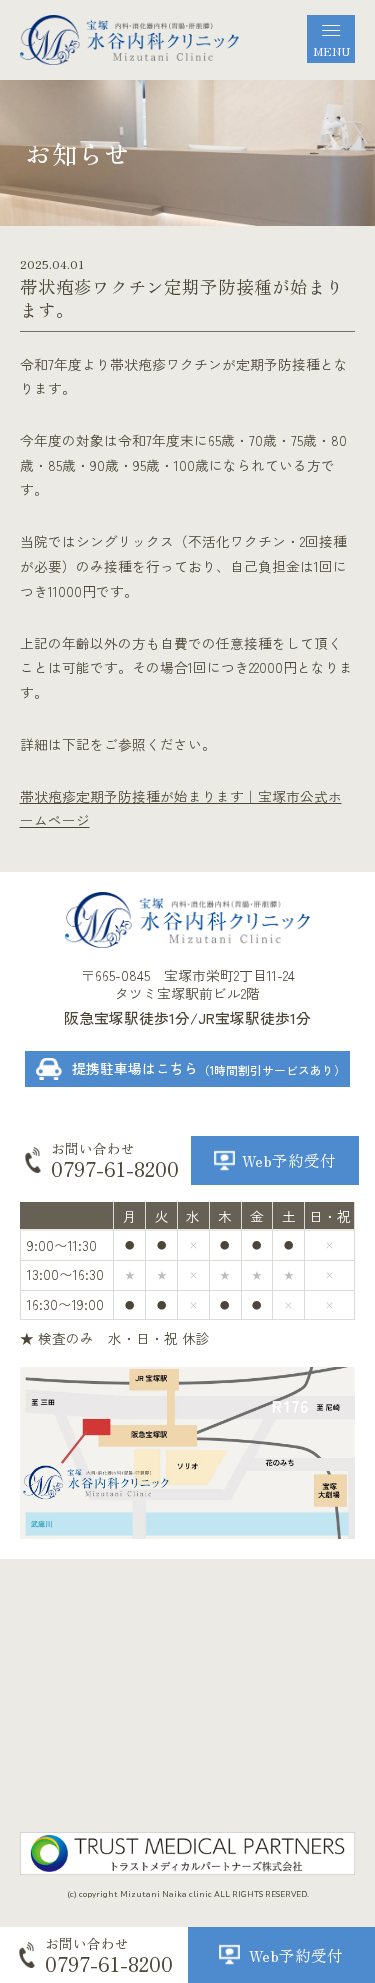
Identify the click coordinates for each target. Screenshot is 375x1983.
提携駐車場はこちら (209, 1068)
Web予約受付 (289, 1160)
